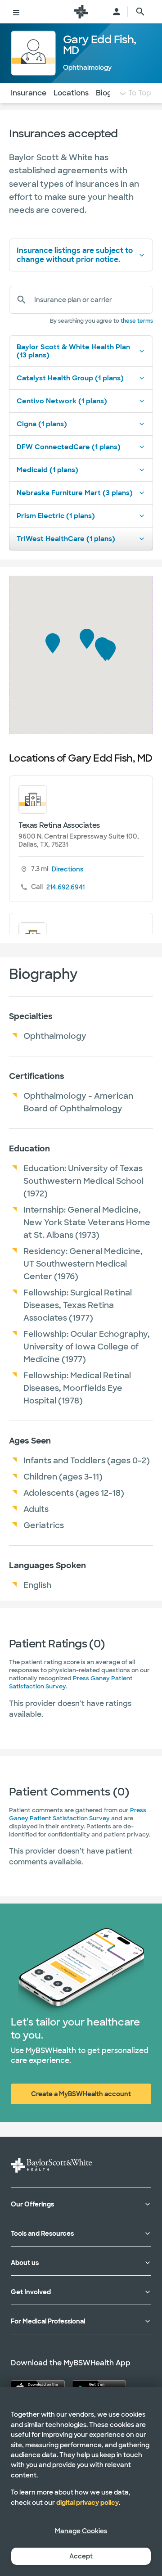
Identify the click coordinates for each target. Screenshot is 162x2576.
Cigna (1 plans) (42, 424)
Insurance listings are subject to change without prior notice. (75, 255)
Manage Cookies (81, 2531)
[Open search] (140, 12)
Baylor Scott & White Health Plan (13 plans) (73, 351)
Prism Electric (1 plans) (56, 516)
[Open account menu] (117, 12)
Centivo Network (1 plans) (62, 401)
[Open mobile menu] (16, 12)
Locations (71, 93)
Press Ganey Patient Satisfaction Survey (78, 1814)
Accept (81, 2556)
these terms (137, 321)
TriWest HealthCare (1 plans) (66, 539)
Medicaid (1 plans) (47, 470)
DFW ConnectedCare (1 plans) (69, 447)
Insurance (29, 93)
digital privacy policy (88, 2503)
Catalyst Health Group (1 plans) (70, 378)
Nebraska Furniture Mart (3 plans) (75, 493)
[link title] (81, 12)
